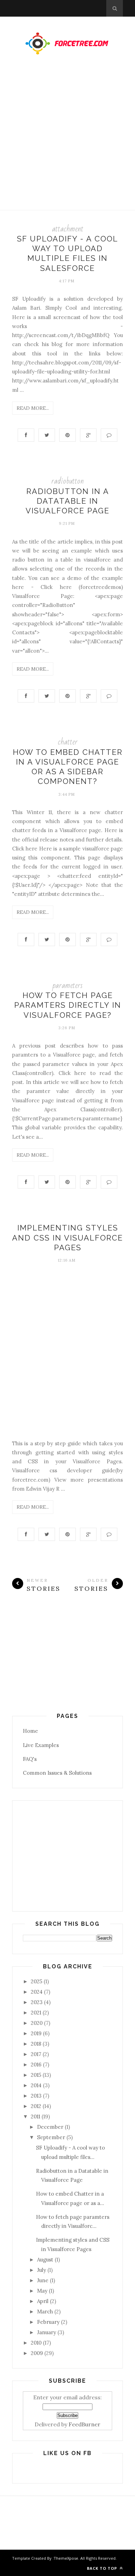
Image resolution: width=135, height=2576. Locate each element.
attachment (68, 229)
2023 (37, 2002)
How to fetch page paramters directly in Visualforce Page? (68, 1005)
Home (30, 1731)
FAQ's (30, 1759)
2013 (36, 2096)
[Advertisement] (67, 139)
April (43, 2301)
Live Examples (41, 1745)
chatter (68, 742)
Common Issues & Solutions (57, 1773)
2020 (37, 2023)
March (45, 2312)
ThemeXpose (66, 2558)
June (43, 2280)
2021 (36, 2013)
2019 (36, 2033)
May (42, 2291)
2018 (36, 2044)
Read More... (33, 408)
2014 (36, 2085)
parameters (67, 985)
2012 (36, 2106)
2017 (36, 2054)
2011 (35, 2116)
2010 (36, 2343)
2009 (37, 2353)
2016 (36, 2065)
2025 (37, 1981)
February (48, 2322)
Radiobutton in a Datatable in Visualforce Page (67, 501)
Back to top (103, 2568)
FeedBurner (84, 2424)
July (42, 2270)
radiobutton (67, 481)
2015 (36, 2075)
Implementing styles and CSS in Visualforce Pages (67, 1238)
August (45, 2260)
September (51, 2137)
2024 (37, 1992)
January (47, 2332)
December (50, 2127)
